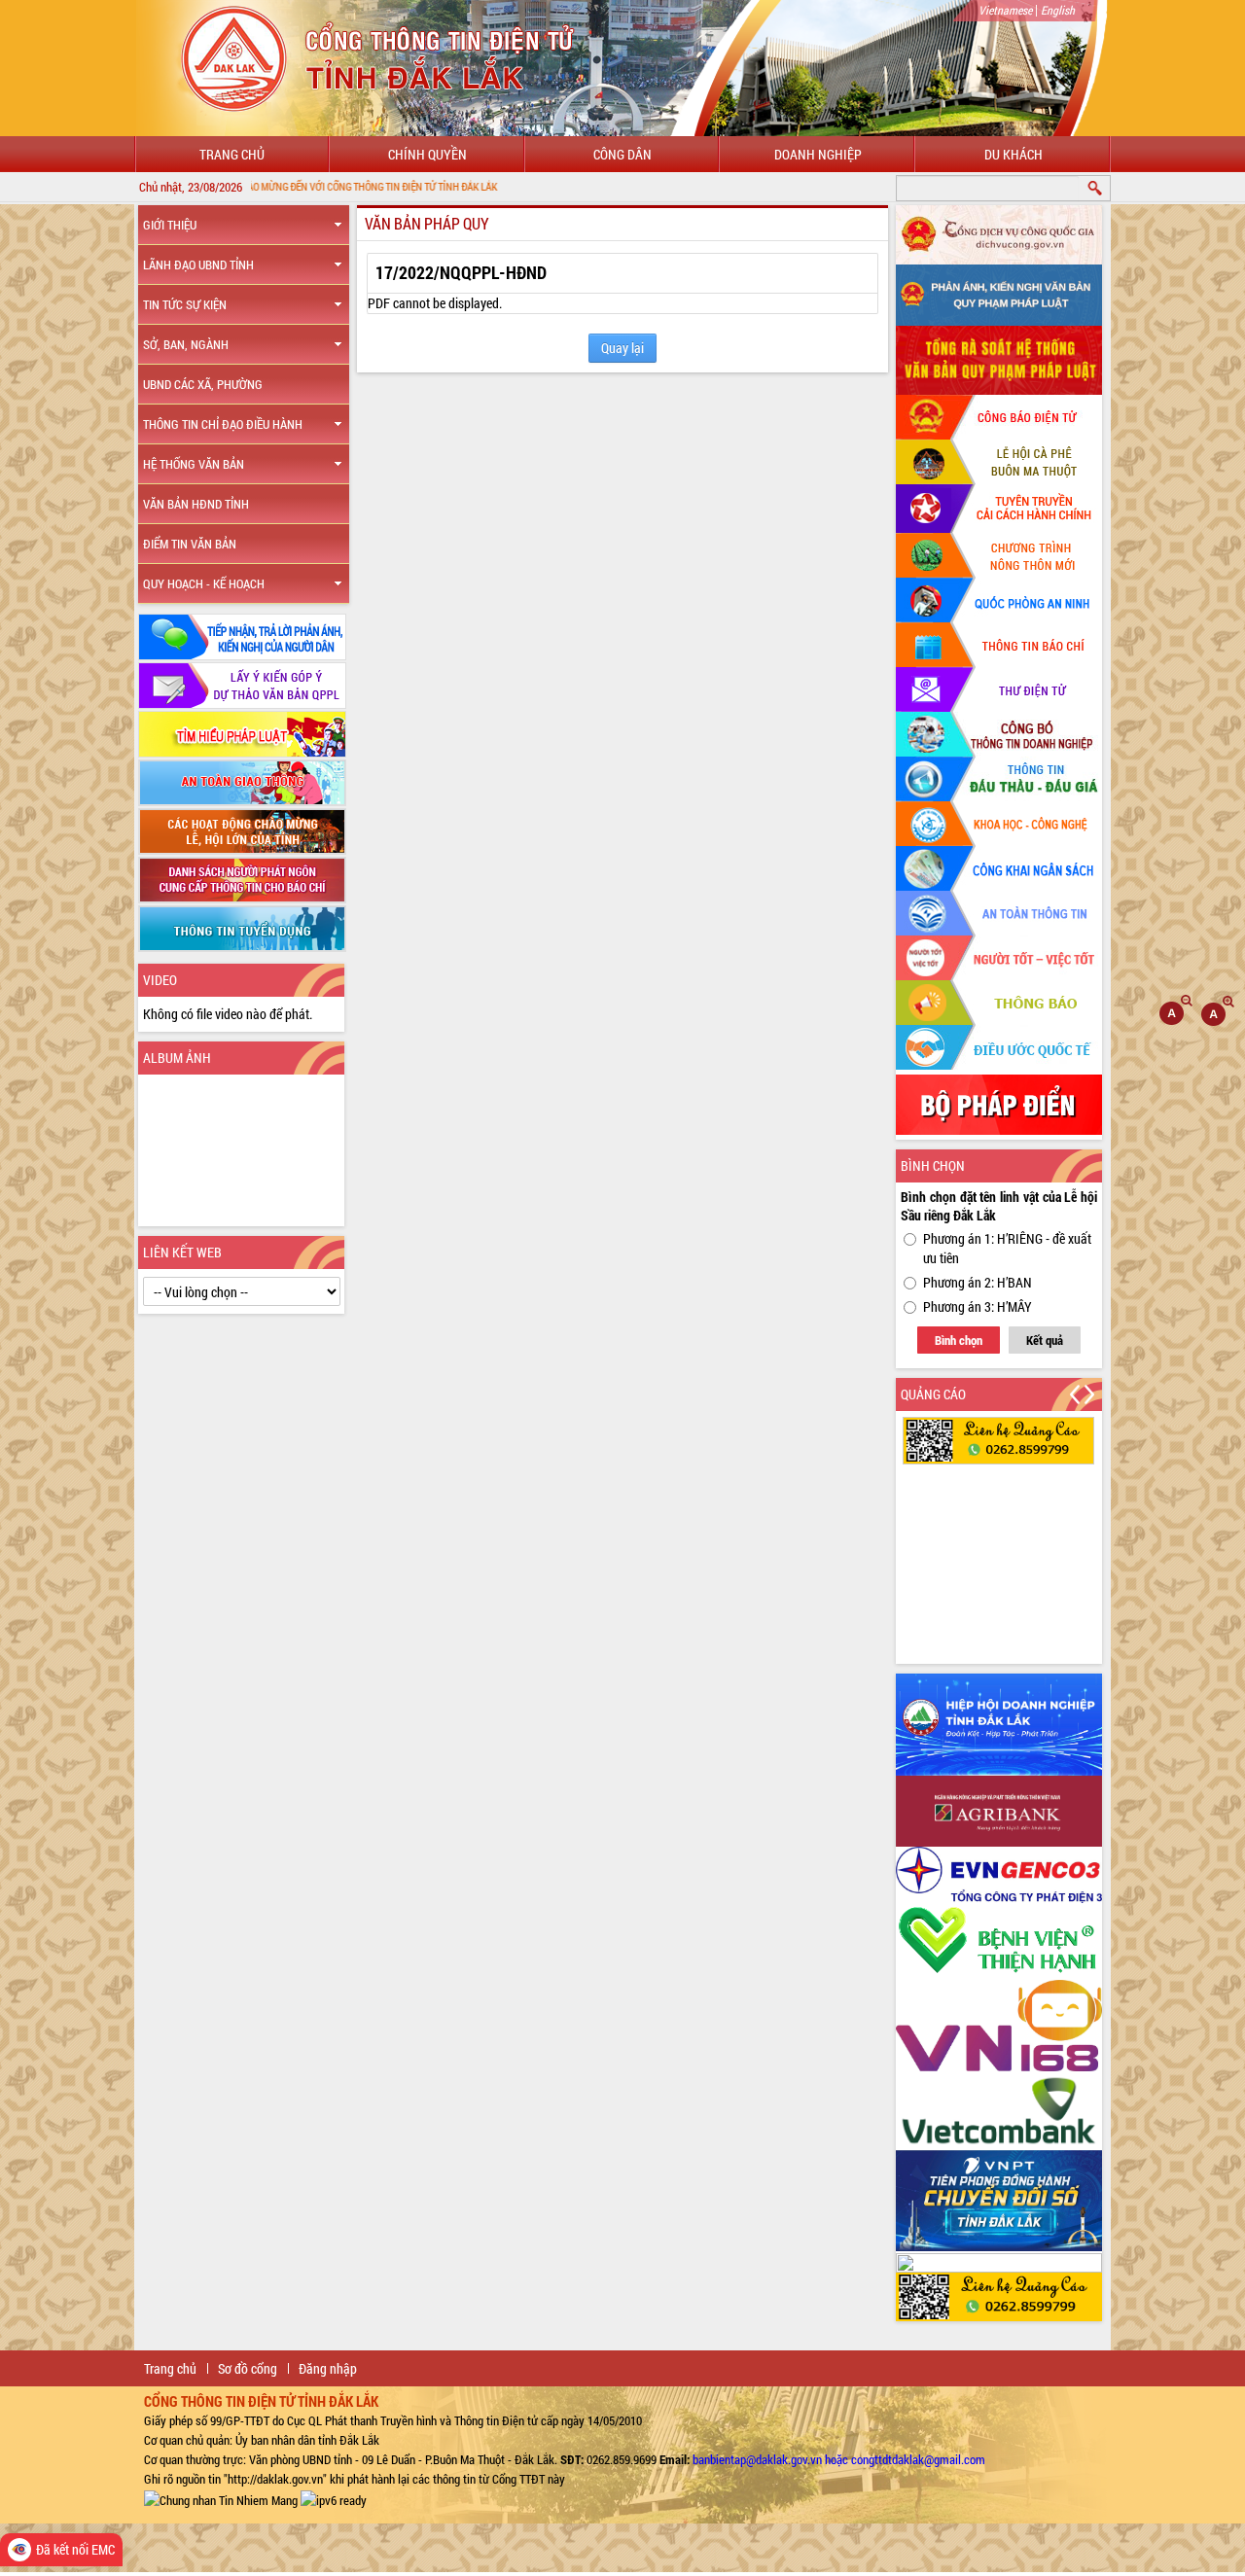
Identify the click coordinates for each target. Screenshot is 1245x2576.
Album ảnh (177, 1058)
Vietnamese (1005, 10)
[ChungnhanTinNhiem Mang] (221, 2498)
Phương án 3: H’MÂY (978, 1306)
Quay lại (622, 348)
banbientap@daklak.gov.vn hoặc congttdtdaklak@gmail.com (839, 2459)
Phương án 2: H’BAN (978, 1282)
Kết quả (1045, 1340)
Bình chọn (959, 1340)
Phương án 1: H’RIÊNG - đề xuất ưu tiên (1007, 1248)
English (1058, 10)
